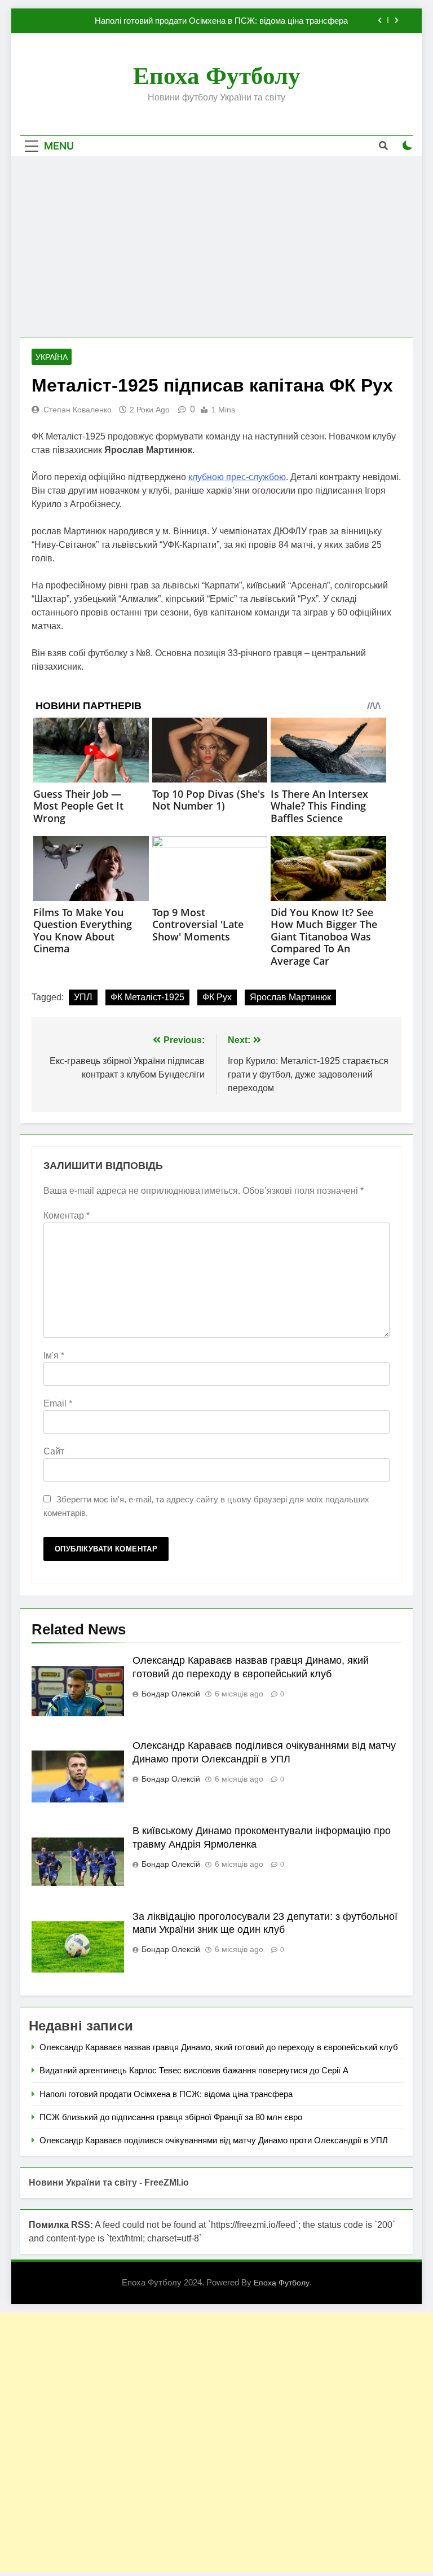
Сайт (54, 1451)
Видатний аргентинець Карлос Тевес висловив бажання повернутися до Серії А (194, 2070)
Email (58, 1403)
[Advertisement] (216, 247)
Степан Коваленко (78, 410)
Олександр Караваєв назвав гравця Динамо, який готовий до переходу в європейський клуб (219, 2047)
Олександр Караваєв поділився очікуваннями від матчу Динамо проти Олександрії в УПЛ (214, 2140)
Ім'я (54, 1355)
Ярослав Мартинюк (290, 997)
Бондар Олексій (171, 1694)
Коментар (67, 1216)
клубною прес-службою (237, 477)
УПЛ (83, 997)
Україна (52, 357)
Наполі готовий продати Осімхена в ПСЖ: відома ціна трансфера (221, 21)
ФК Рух (217, 997)
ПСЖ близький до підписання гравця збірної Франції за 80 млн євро (171, 2117)
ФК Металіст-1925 (147, 997)
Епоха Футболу (217, 76)
